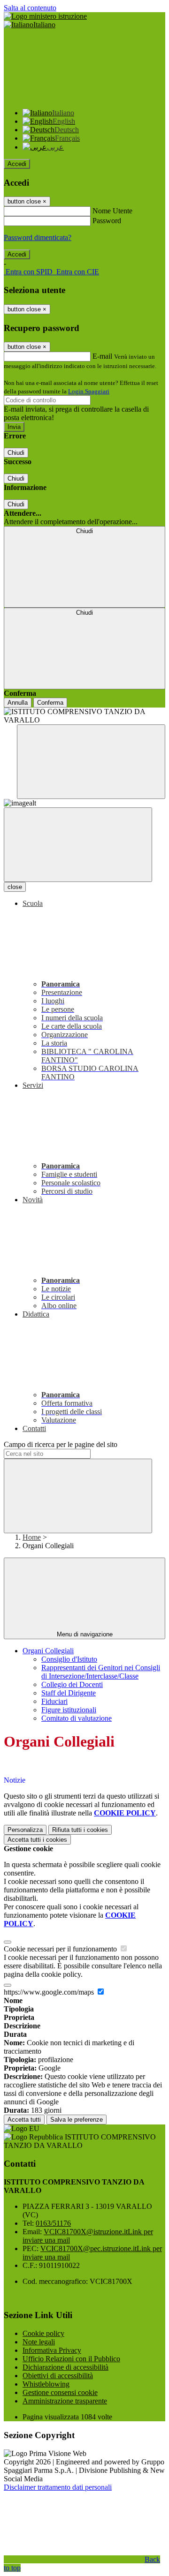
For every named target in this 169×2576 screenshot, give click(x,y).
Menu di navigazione (85, 1634)
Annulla (18, 703)
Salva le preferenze (77, 2120)
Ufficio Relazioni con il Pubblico (71, 2359)
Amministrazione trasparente (65, 2401)
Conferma (50, 703)
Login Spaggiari (89, 391)
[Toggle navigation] (78, 845)
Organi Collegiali (48, 1651)
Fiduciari (54, 1701)
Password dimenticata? (38, 237)
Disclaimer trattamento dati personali (58, 2487)
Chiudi (16, 453)
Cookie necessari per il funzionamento (61, 1949)
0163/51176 (53, 2223)
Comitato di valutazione (77, 1718)
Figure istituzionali (69, 1710)
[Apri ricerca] (91, 762)
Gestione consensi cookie (60, 2392)
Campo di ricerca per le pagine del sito (61, 1444)
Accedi (17, 164)
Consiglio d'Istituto (69, 1659)
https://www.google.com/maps (50, 1992)
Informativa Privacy (52, 2350)
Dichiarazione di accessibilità (65, 2367)
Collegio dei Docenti (72, 1684)
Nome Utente (112, 211)
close (15, 887)
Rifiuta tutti (80, 1830)
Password (107, 221)
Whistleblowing (46, 2384)
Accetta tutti (37, 1840)
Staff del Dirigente (69, 1693)
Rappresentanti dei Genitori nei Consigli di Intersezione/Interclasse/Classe (101, 1672)
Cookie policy (43, 2333)
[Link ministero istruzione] (45, 16)
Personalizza (25, 1830)
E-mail (102, 356)
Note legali (39, 2342)
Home (32, 1537)
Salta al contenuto (30, 8)
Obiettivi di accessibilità (58, 2376)
